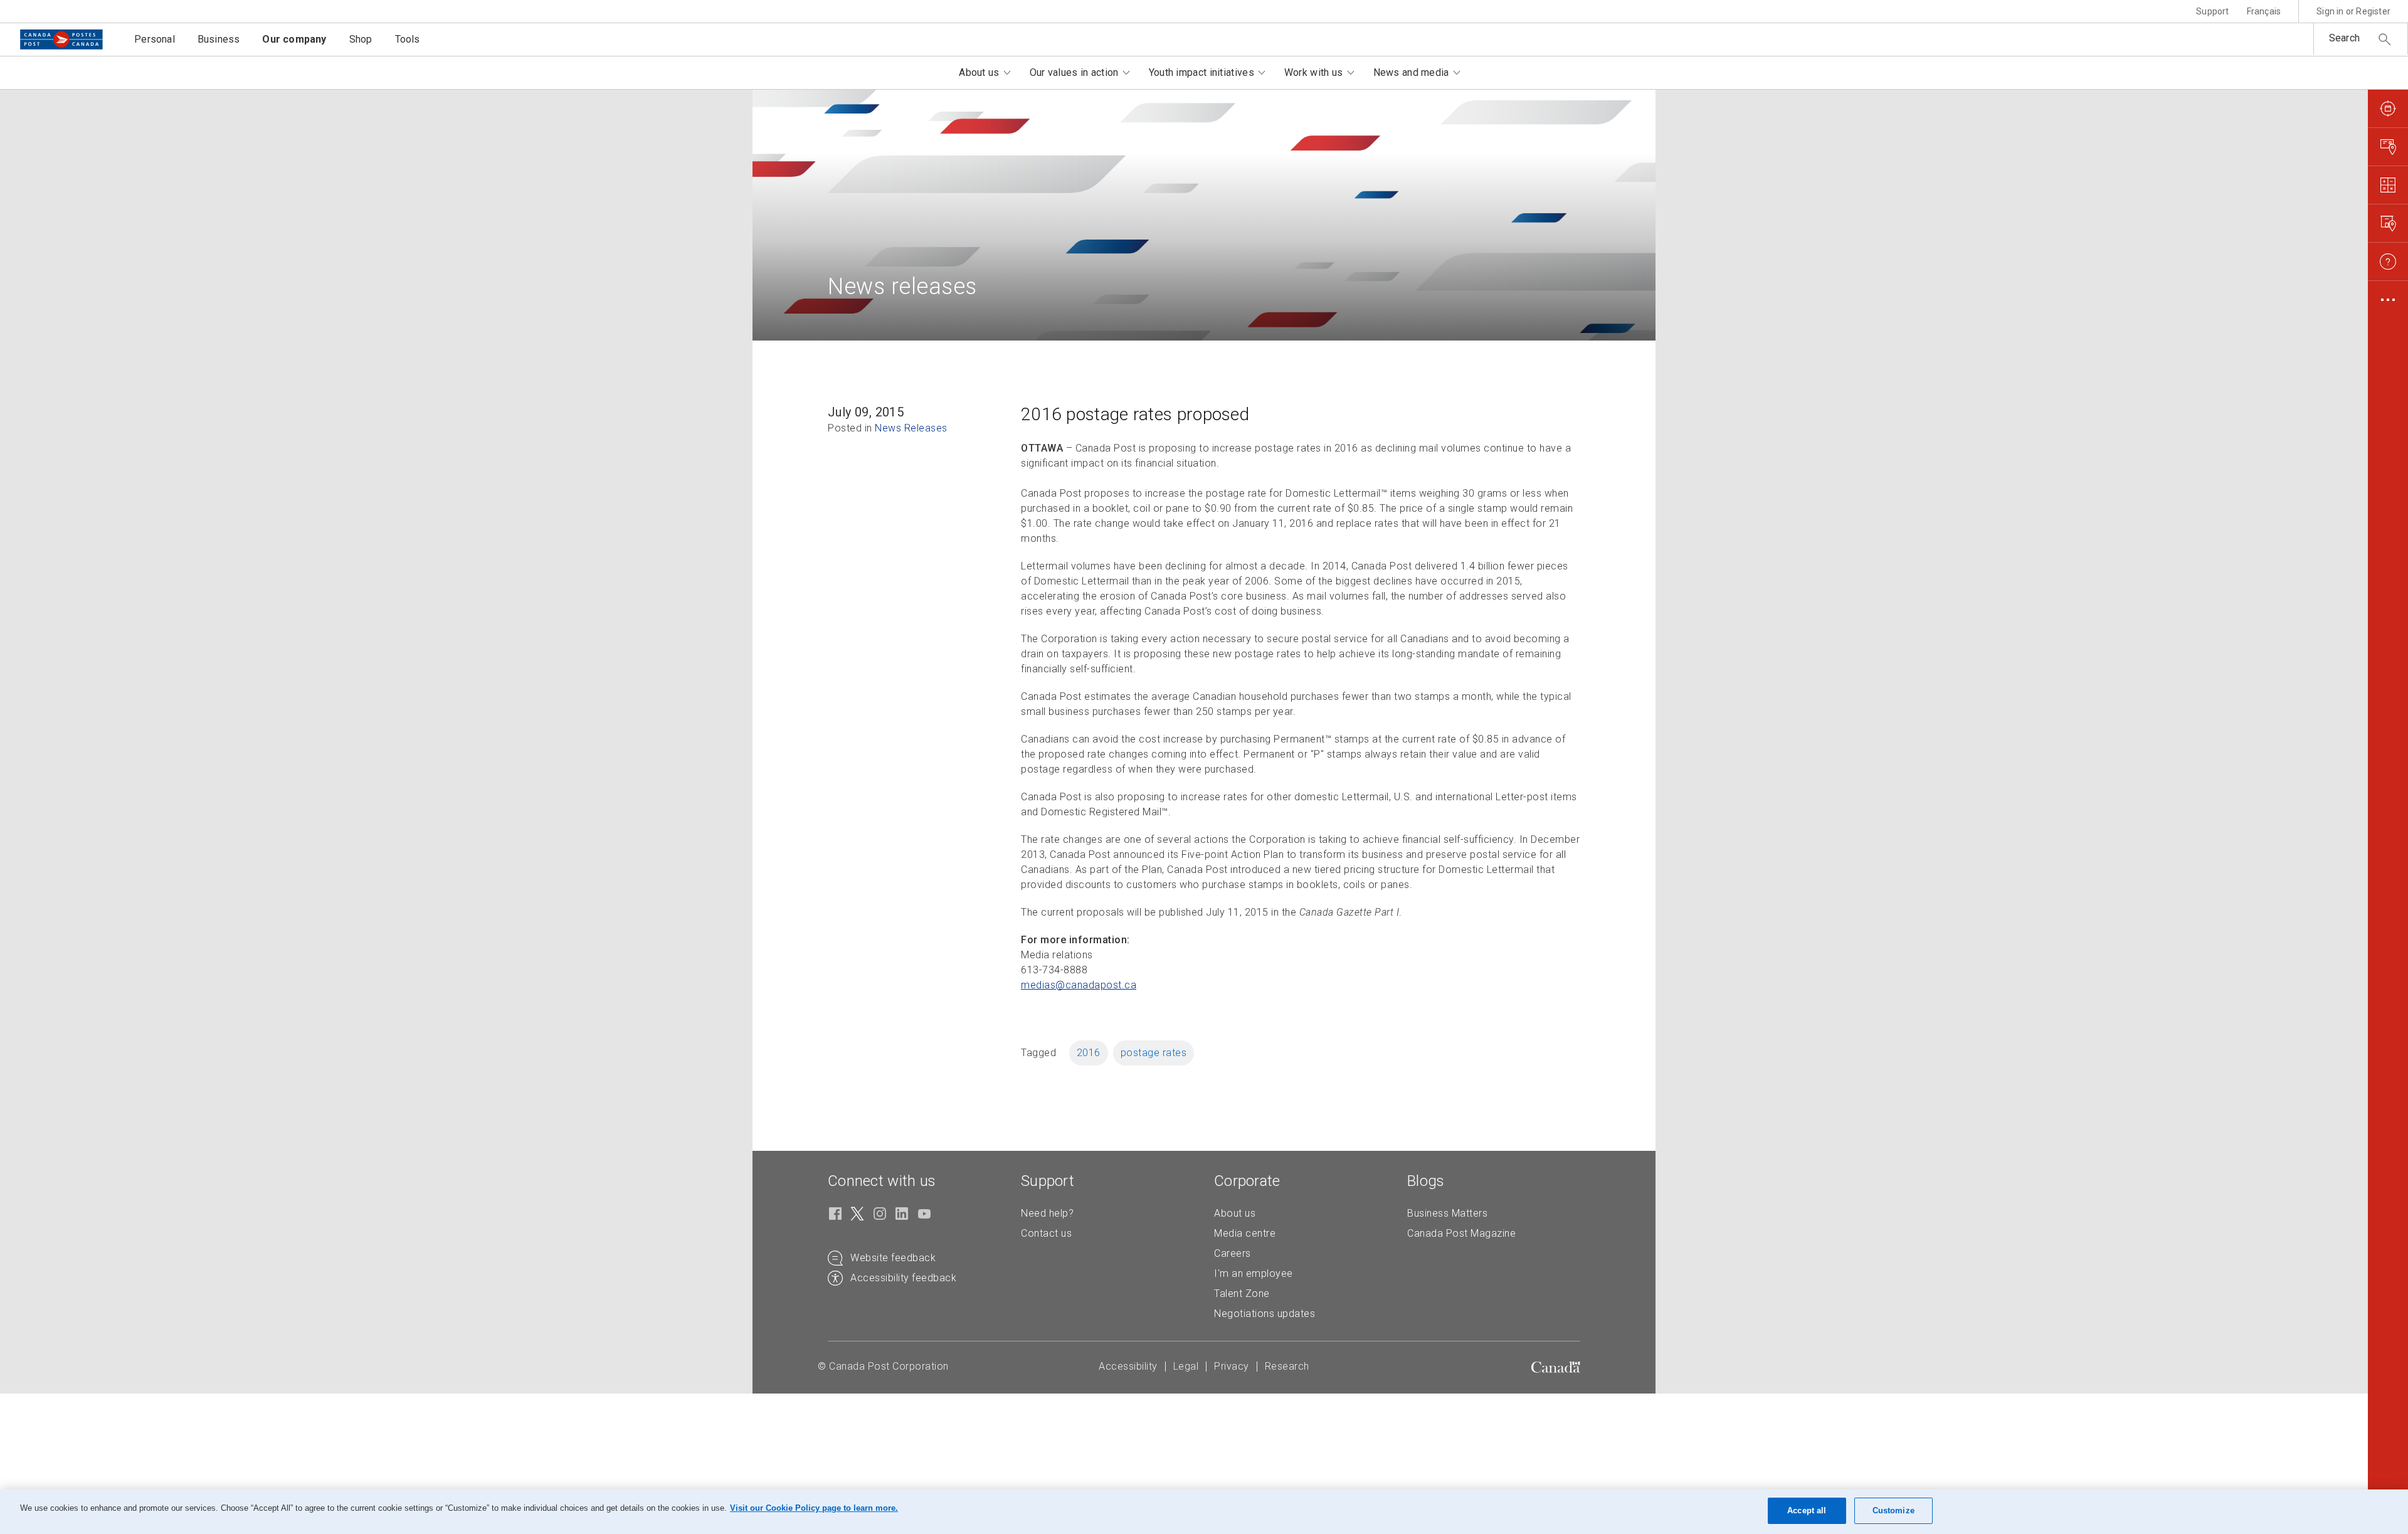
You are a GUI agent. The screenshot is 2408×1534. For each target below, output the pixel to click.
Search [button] (2344, 38)
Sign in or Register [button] (2353, 11)
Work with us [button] (1314, 72)
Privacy (1232, 1366)
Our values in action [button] (1074, 72)
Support (2212, 11)
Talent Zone (1242, 1293)
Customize (1893, 1510)
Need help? (1047, 1213)
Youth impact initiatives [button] (1201, 72)
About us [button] (979, 72)
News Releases (911, 428)
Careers (1233, 1253)
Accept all (1807, 1510)
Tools (408, 39)
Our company (294, 39)
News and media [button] (1411, 72)
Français (2264, 11)
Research (1287, 1366)
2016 (1089, 1053)
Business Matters (1447, 1213)
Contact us (1046, 1233)
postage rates (1154, 1053)
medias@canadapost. (1079, 985)
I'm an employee (1254, 1273)
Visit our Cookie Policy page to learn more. (814, 1508)
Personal (155, 39)
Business (219, 39)
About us (1235, 1213)
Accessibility (1128, 1366)
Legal (1186, 1366)
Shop (361, 39)
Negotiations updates (1265, 1314)
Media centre (1245, 1233)
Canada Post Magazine (1461, 1233)
